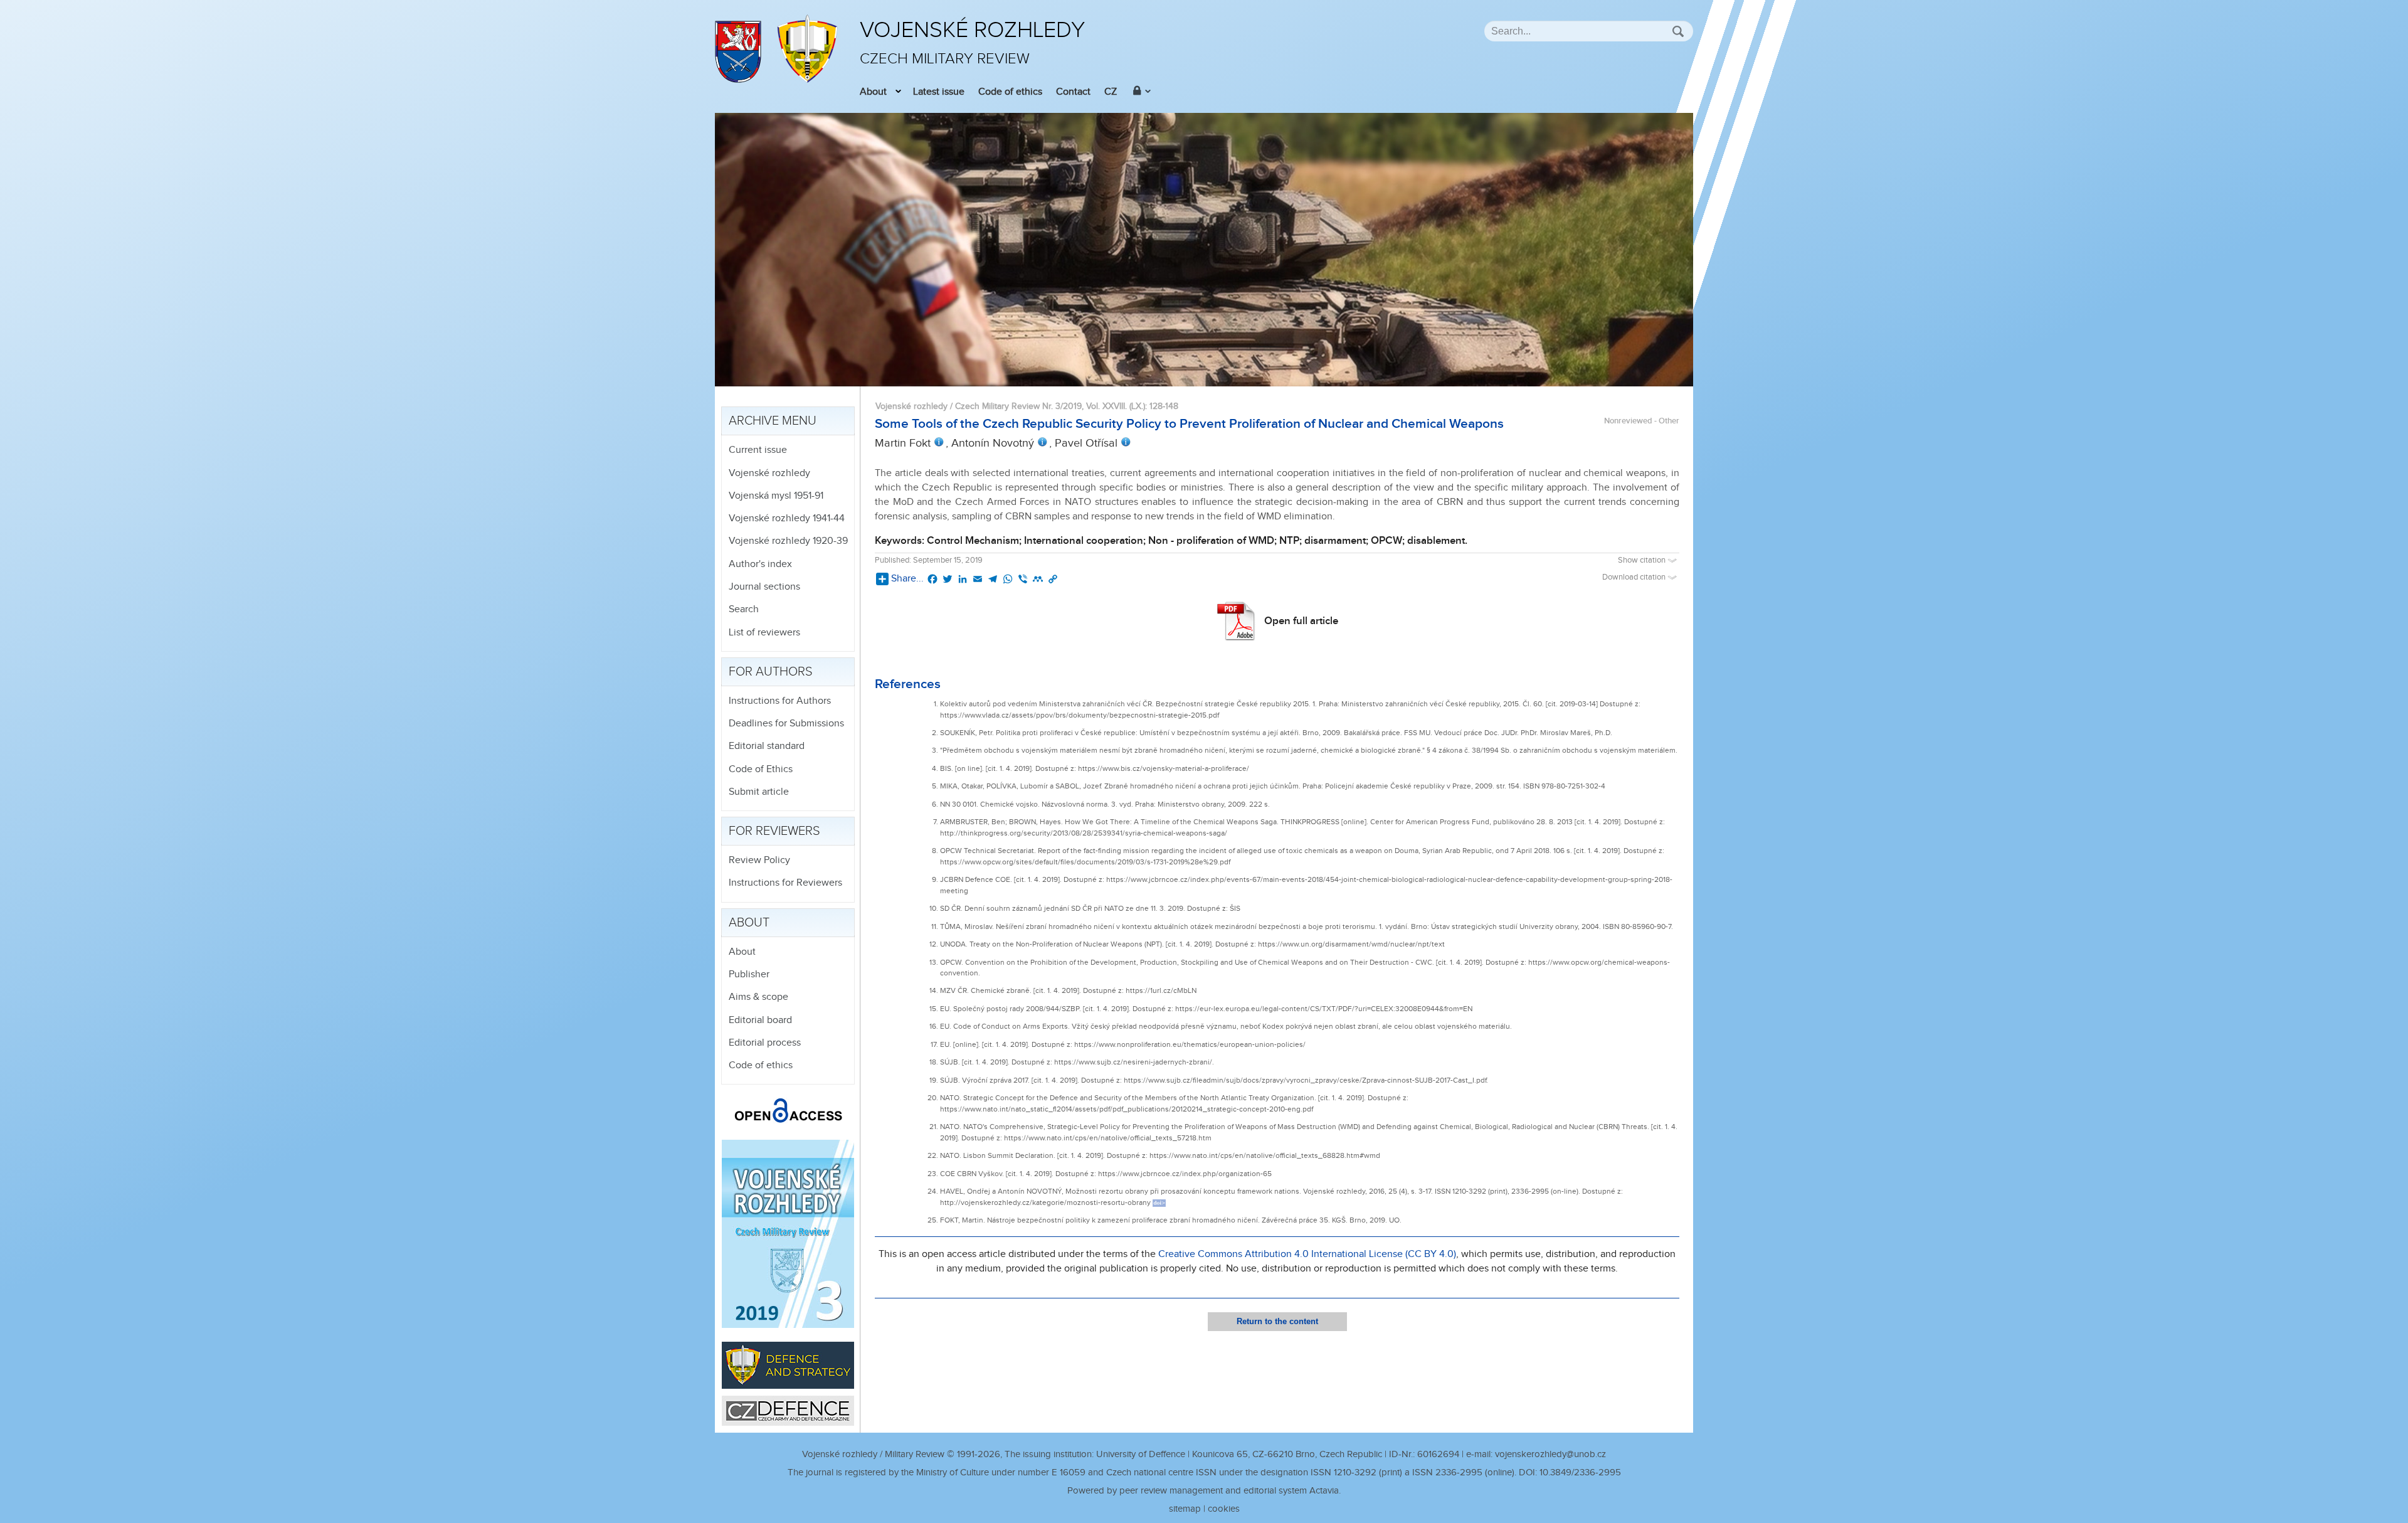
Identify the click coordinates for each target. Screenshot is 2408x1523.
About (873, 92)
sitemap (1185, 1509)
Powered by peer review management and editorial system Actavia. (1204, 1491)
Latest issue (939, 92)
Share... (907, 579)
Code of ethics (1010, 92)
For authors (771, 672)
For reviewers (774, 831)
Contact (1073, 92)
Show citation (1643, 560)
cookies (1224, 1509)
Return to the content (1277, 1321)
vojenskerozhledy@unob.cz (1550, 1454)
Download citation (1635, 577)
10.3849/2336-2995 (1580, 1473)
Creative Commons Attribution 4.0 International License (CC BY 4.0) (1307, 1254)
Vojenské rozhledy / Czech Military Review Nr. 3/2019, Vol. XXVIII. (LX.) (1010, 406)
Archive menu (773, 421)
